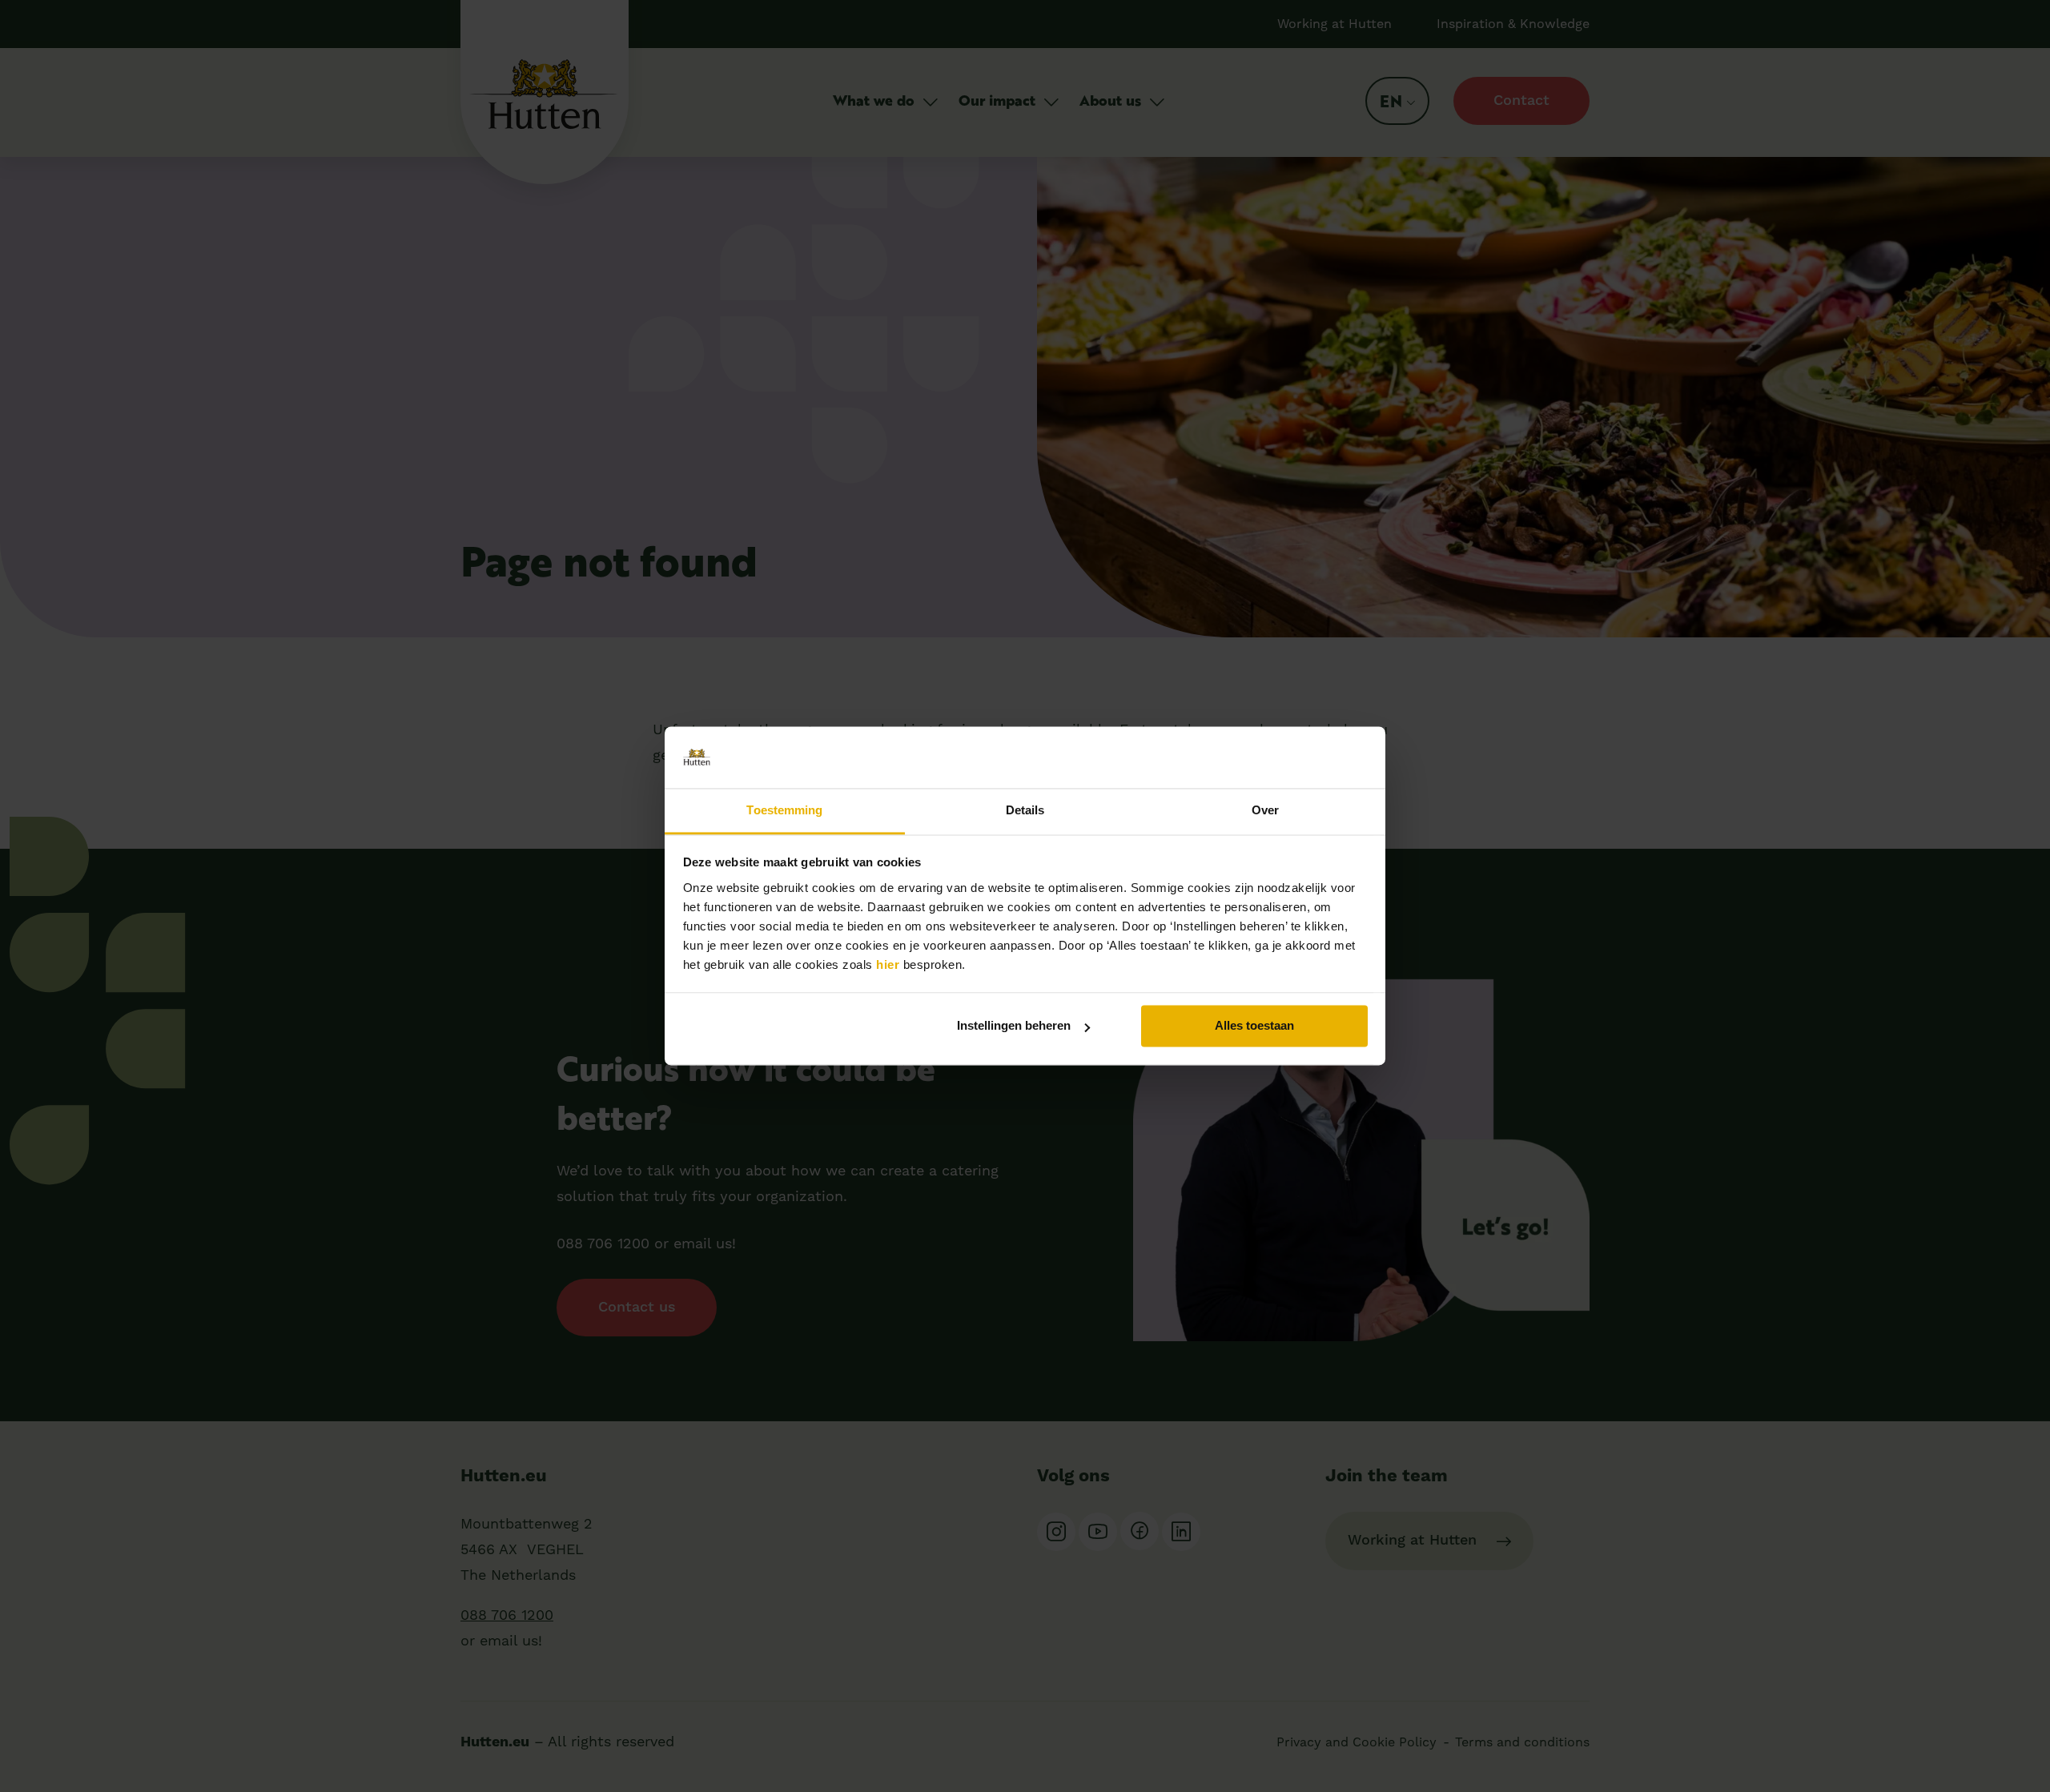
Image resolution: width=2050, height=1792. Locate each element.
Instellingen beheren (1014, 1026)
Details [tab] (1025, 810)
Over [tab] (1265, 810)
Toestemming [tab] (784, 810)
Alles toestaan (1254, 1026)
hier (888, 964)
